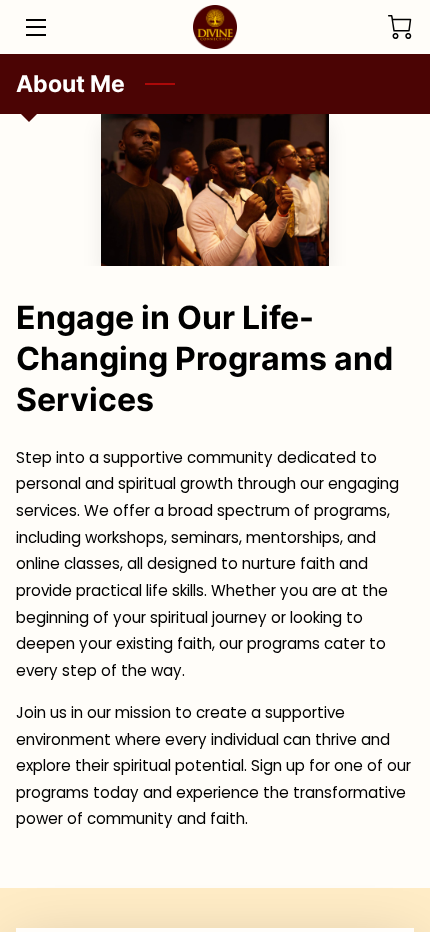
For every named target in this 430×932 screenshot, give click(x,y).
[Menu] (34, 27)
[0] (400, 27)
